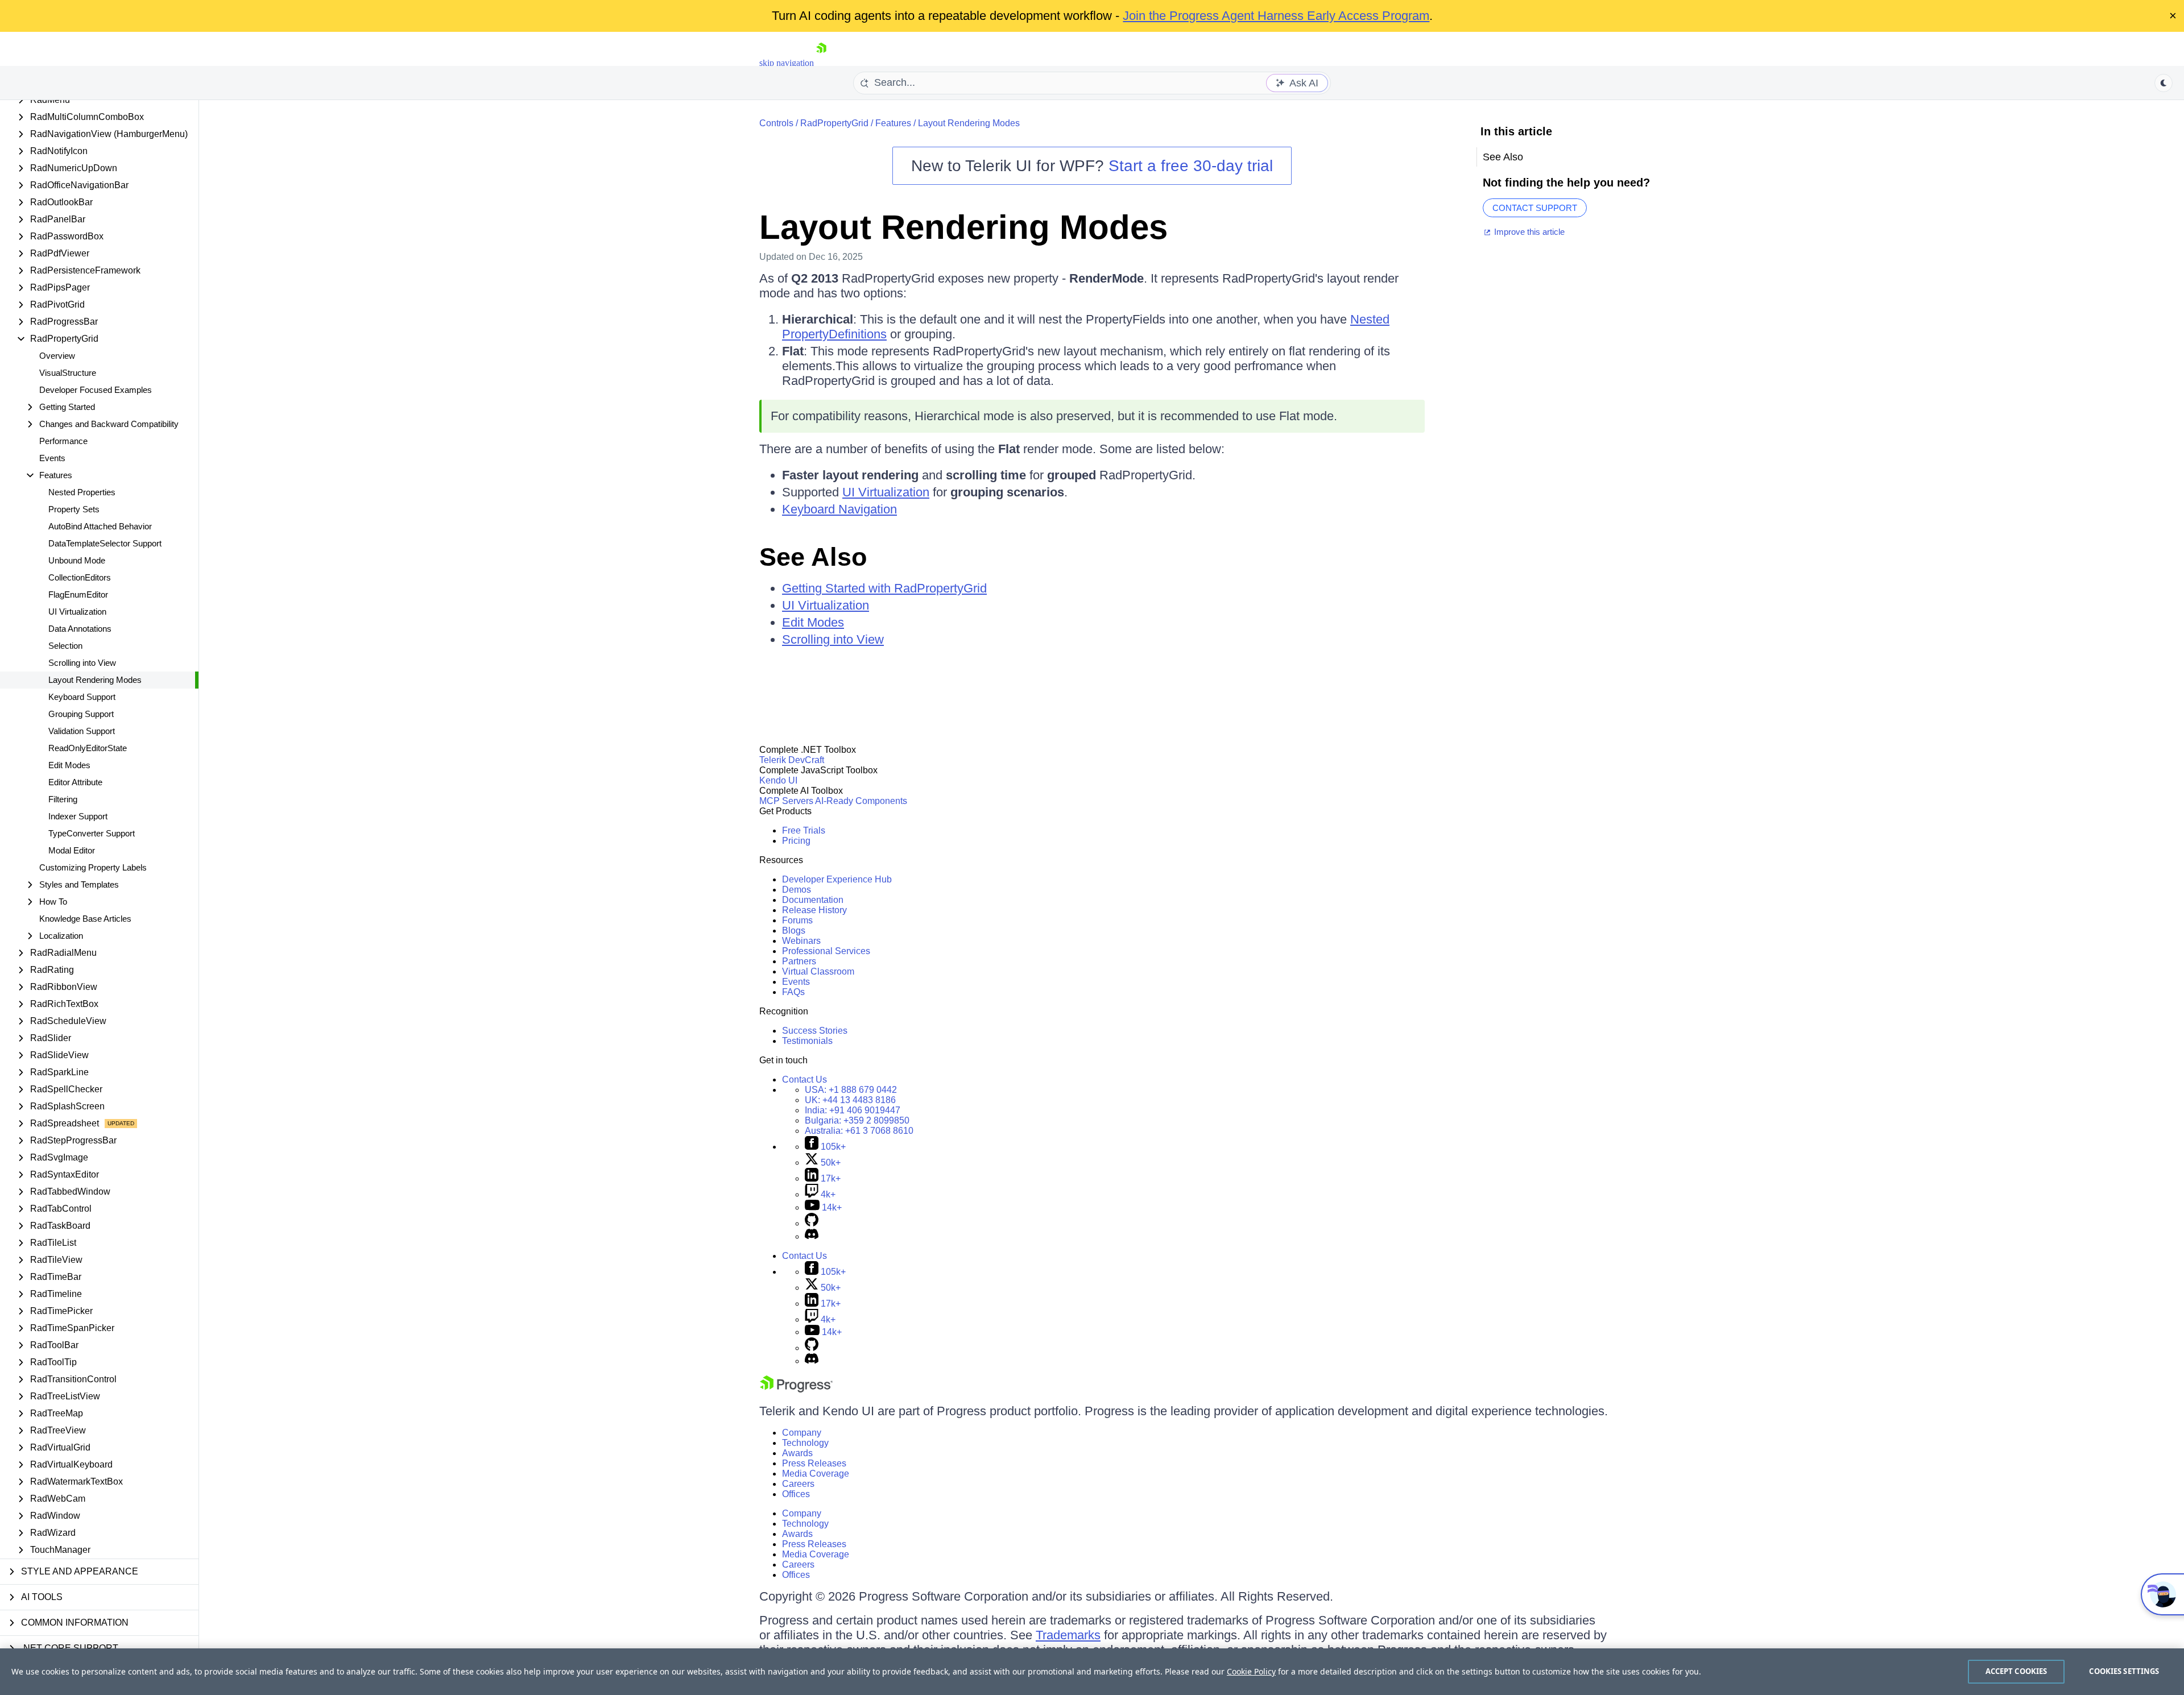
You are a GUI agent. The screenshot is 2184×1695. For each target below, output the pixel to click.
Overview (57, 356)
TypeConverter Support (92, 833)
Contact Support (1535, 208)
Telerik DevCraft (792, 760)
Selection (65, 646)
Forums (797, 920)
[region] (1092, 1672)
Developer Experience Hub (837, 879)
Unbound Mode (77, 560)
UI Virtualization (77, 612)
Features (893, 123)
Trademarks (1068, 1635)
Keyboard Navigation (839, 509)
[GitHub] (812, 1223)
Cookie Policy (1251, 1671)
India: (853, 1110)
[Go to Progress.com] (796, 1389)
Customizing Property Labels (93, 867)
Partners (799, 961)
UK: (850, 1100)
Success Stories (815, 1031)
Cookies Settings (2124, 1671)
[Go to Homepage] (821, 63)
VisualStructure (68, 373)
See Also (813, 557)
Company (802, 1433)
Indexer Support (78, 816)
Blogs (794, 931)
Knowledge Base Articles (85, 919)
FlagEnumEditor (78, 594)
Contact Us (804, 1079)
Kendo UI (778, 780)
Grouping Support (81, 714)
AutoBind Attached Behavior (100, 526)
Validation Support (82, 731)
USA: (851, 1090)
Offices (796, 1494)
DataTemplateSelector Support (105, 543)
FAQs (793, 992)
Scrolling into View (82, 663)
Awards (797, 1453)
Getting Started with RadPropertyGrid (884, 588)
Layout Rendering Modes (95, 680)
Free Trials (804, 830)
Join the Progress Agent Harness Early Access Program (1276, 16)
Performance (63, 441)
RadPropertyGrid (834, 123)
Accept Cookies (2017, 1671)
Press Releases (814, 1463)
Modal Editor (72, 850)
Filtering (63, 799)
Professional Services (826, 951)
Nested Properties (82, 492)
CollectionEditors (80, 577)
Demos (797, 890)
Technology (805, 1443)
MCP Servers (786, 801)
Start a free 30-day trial (1191, 166)
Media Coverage (816, 1474)
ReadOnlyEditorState (88, 748)
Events (52, 458)
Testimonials (807, 1041)
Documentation (813, 900)
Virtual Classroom (818, 971)
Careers (798, 1484)
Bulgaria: (857, 1120)
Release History (814, 910)
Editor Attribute (75, 782)
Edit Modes (69, 765)
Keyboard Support (82, 697)
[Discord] (812, 1236)
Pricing (796, 841)
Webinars (801, 941)
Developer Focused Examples (96, 390)
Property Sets (74, 509)
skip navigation (787, 63)
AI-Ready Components (861, 801)
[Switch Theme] (2164, 83)
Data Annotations (80, 629)
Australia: (859, 1131)
